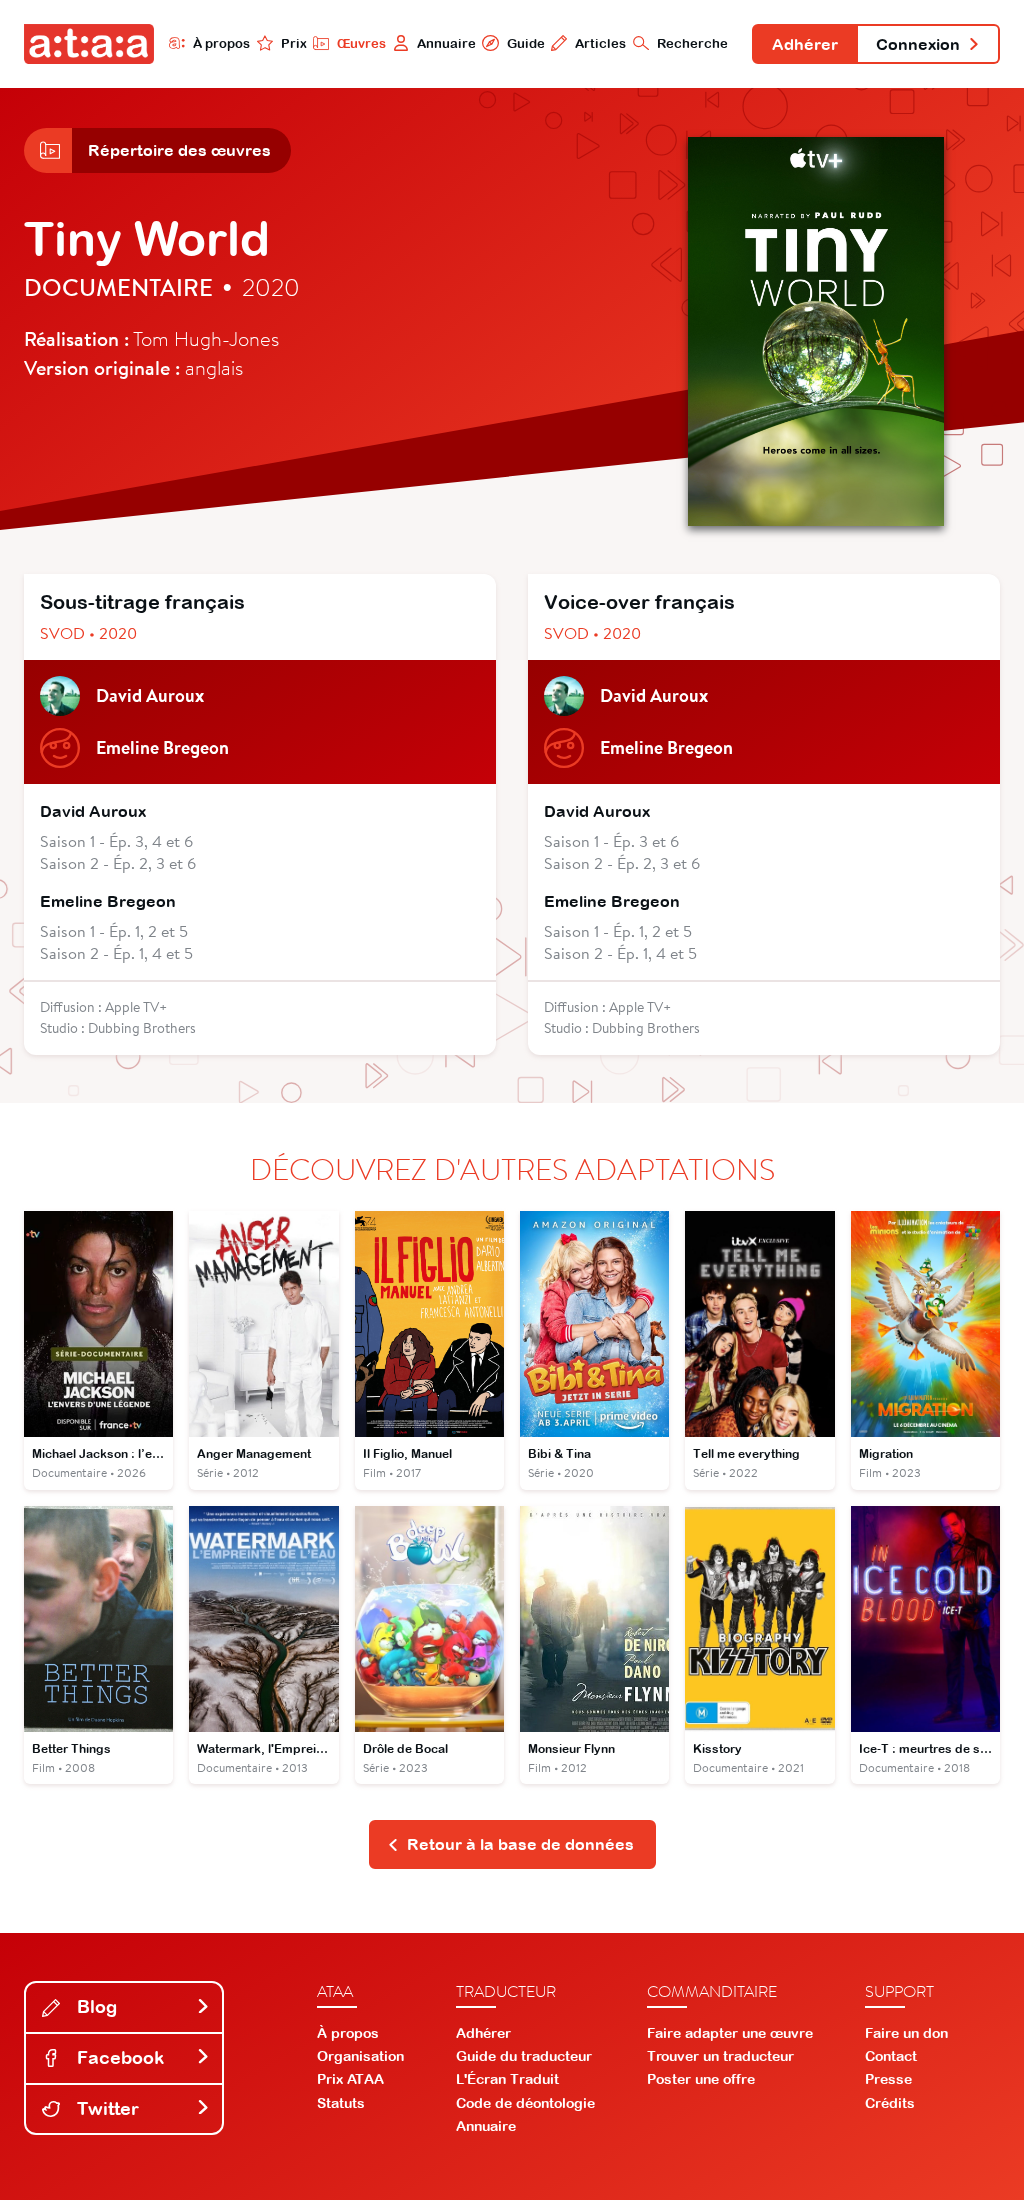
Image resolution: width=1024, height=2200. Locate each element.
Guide (525, 43)
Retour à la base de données (520, 1844)
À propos (221, 43)
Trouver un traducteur (720, 2056)
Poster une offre (701, 2079)
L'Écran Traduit (507, 2079)
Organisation (360, 2056)
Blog (94, 2006)
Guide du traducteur (524, 2056)
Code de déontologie (525, 2103)
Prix (294, 43)
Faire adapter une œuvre (730, 2033)
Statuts (341, 2103)
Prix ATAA (350, 2079)
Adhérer (805, 44)
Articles (600, 43)
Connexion (918, 44)
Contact (891, 2056)
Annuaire (446, 43)
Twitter (105, 2108)
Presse (888, 2079)
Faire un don (906, 2033)
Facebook (118, 2057)
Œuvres (361, 43)
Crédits (890, 2103)
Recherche (692, 43)
